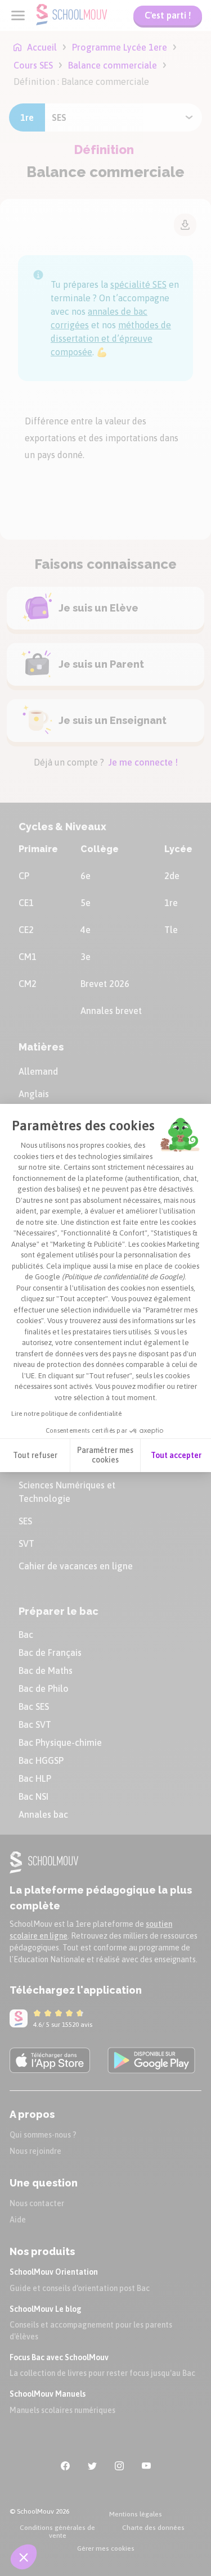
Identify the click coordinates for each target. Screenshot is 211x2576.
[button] (24, 2557)
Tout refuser (35, 1455)
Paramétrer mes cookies (105, 1455)
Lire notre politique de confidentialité (66, 1414)
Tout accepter (176, 1455)
